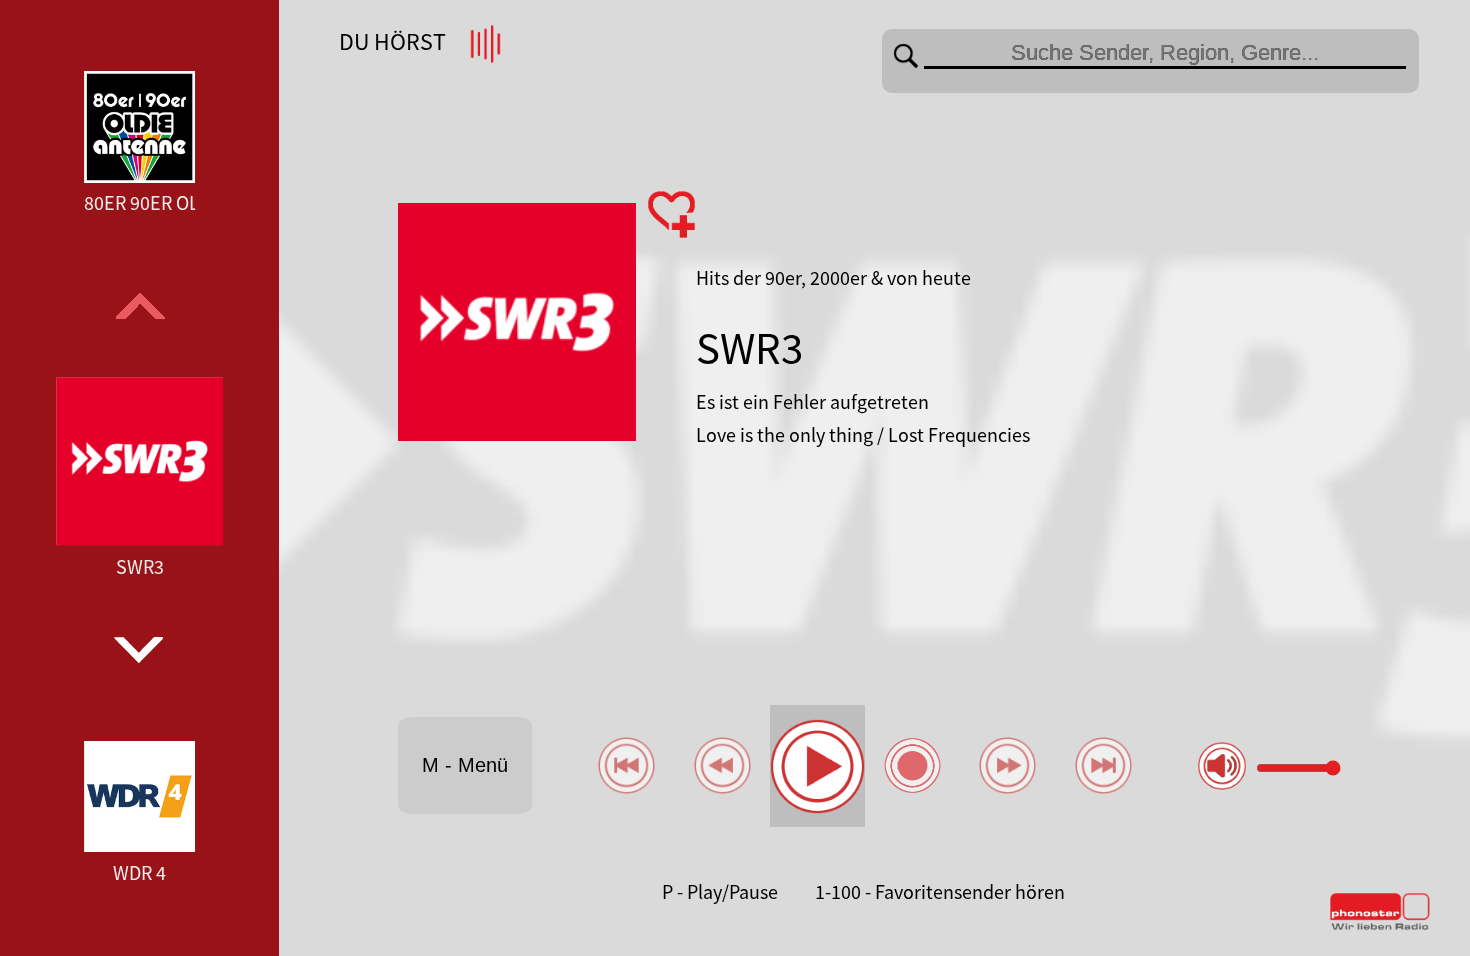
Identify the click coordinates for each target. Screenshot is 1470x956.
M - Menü (465, 765)
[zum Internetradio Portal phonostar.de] (1380, 926)
